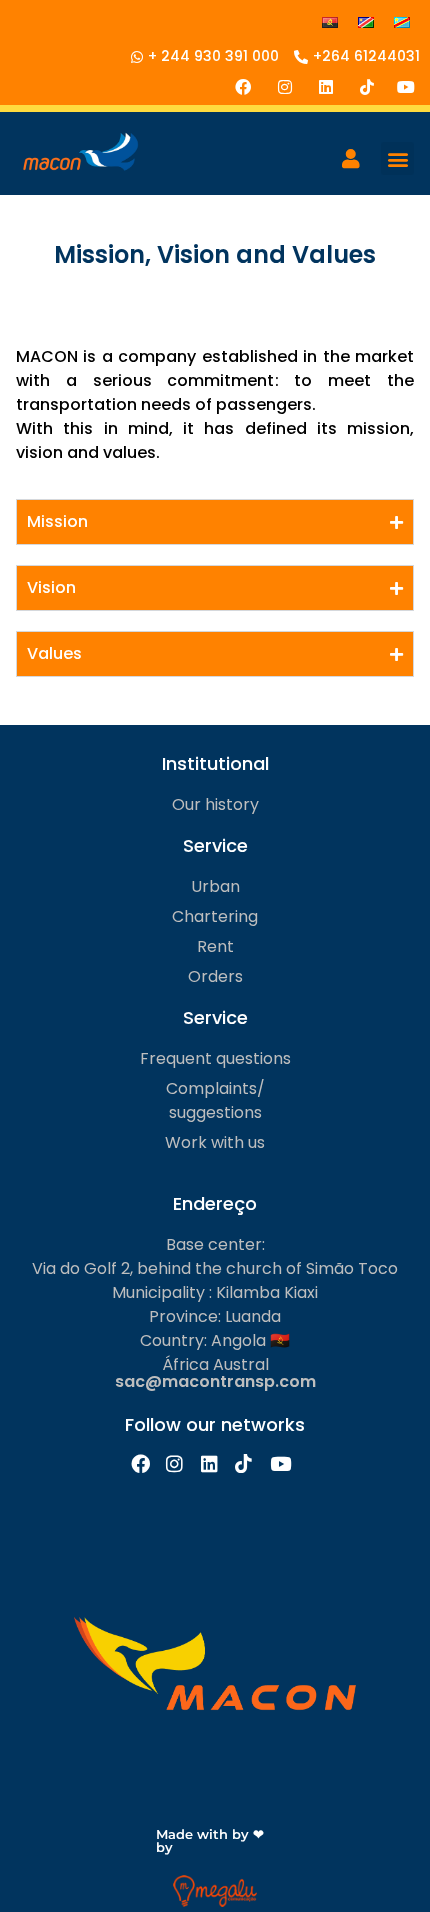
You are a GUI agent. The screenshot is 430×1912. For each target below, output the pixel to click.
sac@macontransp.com (215, 1381)
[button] (397, 158)
